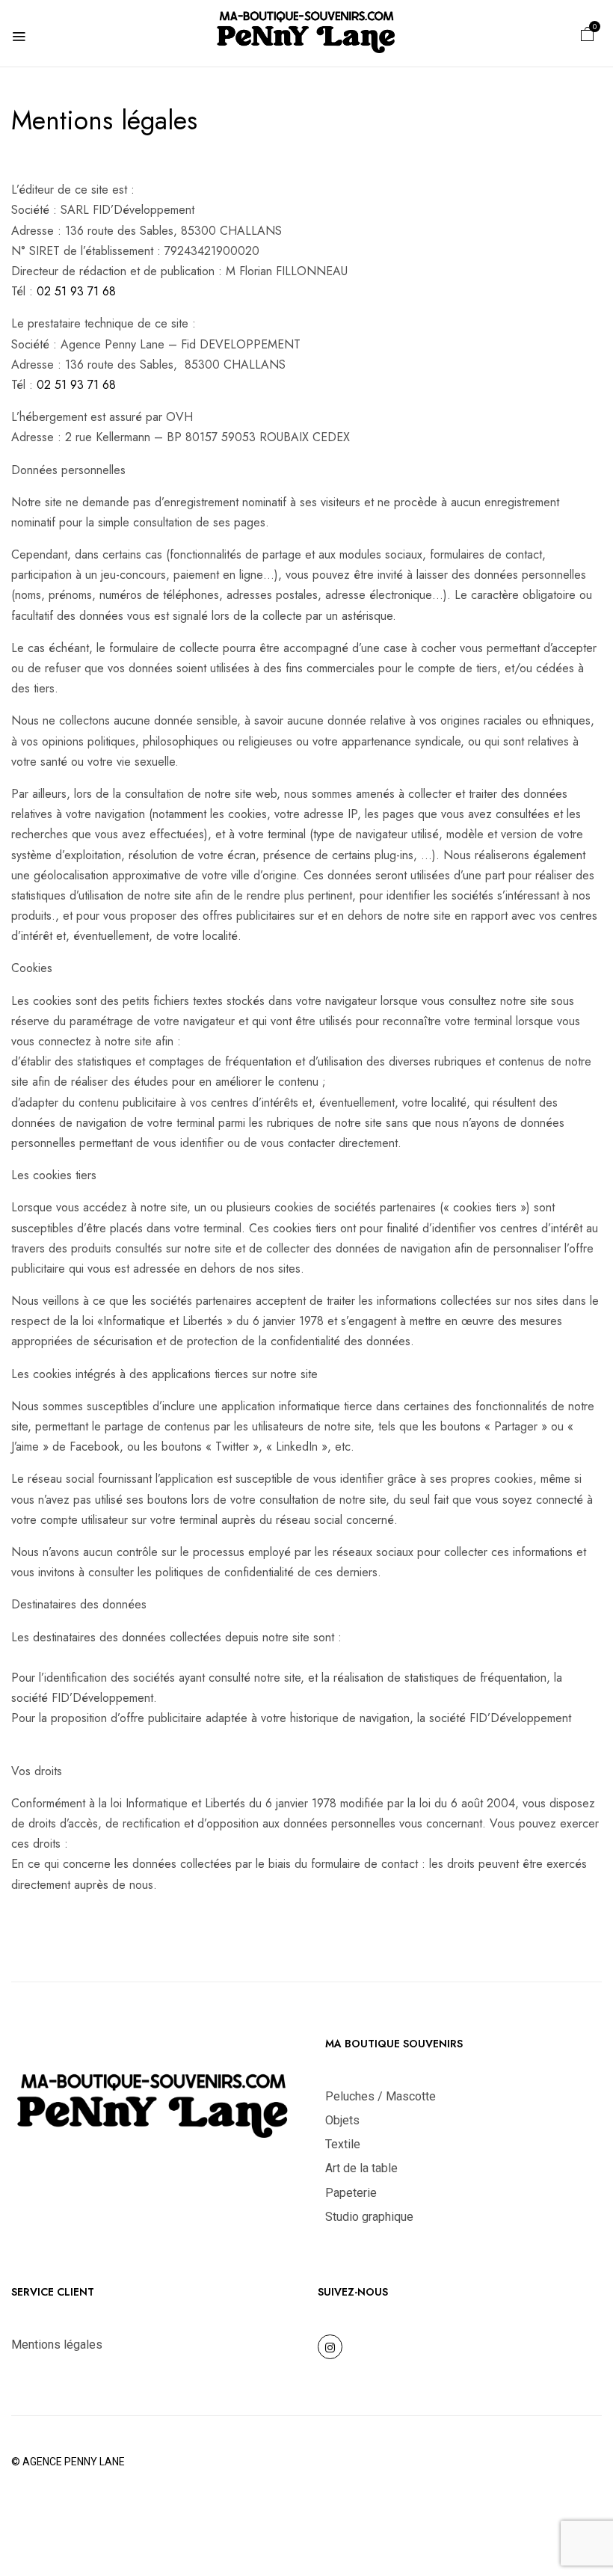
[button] (588, 33)
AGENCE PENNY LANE (74, 2462)
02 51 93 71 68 (76, 291)
